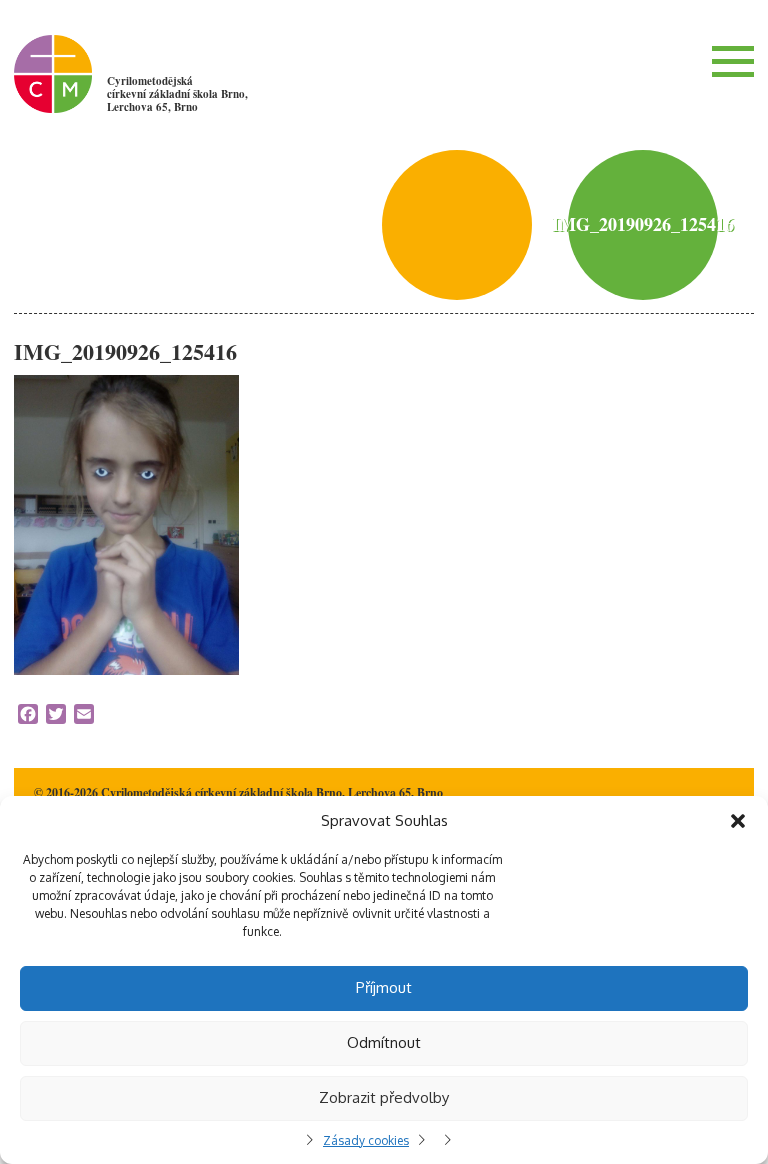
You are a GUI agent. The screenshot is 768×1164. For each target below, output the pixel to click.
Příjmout (384, 987)
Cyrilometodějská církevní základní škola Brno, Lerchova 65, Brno (177, 94)
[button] (738, 821)
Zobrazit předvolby (384, 1097)
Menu (733, 61)
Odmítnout (384, 1042)
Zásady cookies (366, 1140)
